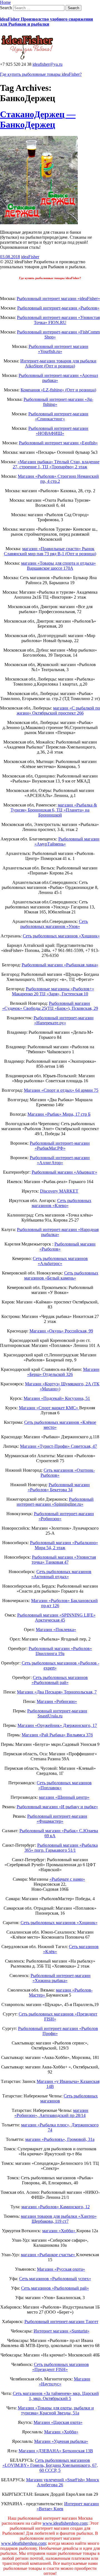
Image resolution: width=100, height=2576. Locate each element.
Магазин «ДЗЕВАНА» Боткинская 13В (56, 2451)
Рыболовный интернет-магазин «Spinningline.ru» (55, 1502)
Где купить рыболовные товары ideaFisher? (41, 74)
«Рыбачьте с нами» (67, 1879)
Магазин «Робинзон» (57, 1701)
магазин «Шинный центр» (64, 1797)
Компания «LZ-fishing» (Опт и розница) (58, 390)
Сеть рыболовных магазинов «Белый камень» (61, 1275)
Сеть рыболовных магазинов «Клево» (62, 1203)
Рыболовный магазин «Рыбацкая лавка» (60, 965)
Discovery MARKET (59, 1191)
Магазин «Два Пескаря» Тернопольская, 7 (57, 1692)
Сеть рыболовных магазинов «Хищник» (61, 936)
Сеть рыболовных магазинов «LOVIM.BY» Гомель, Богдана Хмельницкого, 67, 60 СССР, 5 (50, 2465)
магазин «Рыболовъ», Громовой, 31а (60, 2139)
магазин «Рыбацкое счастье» (48, 2255)
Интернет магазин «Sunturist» (62, 2331)
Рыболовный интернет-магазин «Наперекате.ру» (64, 1020)
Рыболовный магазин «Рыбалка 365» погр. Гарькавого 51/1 (61, 1848)
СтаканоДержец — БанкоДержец (38, 119)
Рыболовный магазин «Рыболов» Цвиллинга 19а (60, 1651)
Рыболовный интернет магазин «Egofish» (58, 443)
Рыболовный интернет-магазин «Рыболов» (58, 308)
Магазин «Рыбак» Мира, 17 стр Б (59, 1114)
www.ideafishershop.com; (65, 2523)
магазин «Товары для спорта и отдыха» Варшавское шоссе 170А (58, 566)
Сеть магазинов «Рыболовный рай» (55, 2288)
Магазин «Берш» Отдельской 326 (63, 1372)
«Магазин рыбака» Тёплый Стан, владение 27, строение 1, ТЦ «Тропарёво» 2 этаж (56, 464)
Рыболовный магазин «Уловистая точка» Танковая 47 (64, 1560)
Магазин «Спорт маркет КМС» (49, 1408)
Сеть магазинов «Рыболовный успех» (55, 2279)
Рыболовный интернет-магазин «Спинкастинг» (58, 416)
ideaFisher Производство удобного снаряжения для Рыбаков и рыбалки (47, 22)
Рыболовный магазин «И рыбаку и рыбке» (57, 1807)
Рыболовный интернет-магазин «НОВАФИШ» (58, 431)
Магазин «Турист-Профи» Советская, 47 (58, 1446)
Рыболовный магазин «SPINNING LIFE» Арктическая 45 (56, 1618)
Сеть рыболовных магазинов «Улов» (54, 924)
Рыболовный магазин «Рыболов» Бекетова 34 (59, 1487)
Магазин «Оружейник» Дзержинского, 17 (57, 1725)
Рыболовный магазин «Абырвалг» (64, 1172)
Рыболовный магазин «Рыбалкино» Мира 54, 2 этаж (64, 1545)
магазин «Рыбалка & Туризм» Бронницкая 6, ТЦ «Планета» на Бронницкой (54, 810)
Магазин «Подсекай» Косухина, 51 (57, 1398)
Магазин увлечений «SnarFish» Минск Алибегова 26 (63, 2482)
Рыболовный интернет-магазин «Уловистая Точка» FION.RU (58, 320)
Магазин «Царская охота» (58, 2422)
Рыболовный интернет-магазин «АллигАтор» (60, 1160)
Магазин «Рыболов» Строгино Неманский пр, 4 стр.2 (58, 479)
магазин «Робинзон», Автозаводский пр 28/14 (51, 2113)
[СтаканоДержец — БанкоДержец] (39, 223)
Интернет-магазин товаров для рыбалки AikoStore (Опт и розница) (58, 363)
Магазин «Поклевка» (56, 1630)
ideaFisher (30, 257)
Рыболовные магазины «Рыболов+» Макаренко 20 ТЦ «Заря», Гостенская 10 (53, 991)
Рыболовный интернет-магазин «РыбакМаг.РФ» (60, 1146)
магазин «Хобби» (59, 2231)
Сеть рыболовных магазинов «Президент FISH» (61, 2367)
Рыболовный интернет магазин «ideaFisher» (58, 298)
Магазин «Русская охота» (61, 2269)
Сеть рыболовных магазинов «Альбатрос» (60, 1261)
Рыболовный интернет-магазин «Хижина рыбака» (61, 1978)
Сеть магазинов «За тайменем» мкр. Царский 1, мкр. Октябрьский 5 (56, 2396)
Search (6, 8)
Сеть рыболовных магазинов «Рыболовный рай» (60, 1680)
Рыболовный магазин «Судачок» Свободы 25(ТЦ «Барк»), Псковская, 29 (50, 1006)
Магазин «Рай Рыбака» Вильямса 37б (57, 1735)
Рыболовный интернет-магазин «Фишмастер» (57, 1819)
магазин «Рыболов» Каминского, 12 (56, 2207)
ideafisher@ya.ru (47, 64)
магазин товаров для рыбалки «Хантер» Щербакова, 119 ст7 (59, 2219)
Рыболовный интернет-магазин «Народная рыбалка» (58, 1232)
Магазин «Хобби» (61, 2432)
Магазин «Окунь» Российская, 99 (61, 1331)
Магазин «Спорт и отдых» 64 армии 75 (61, 1090)
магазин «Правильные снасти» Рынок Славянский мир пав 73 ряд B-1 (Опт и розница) (50, 551)
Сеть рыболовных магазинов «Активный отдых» (62, 1574)
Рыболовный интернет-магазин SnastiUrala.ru (57, 1713)
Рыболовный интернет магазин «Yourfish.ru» (58, 349)
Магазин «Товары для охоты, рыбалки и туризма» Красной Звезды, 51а (56, 2410)
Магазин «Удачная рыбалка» (61, 2441)
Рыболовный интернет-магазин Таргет (61, 2322)
